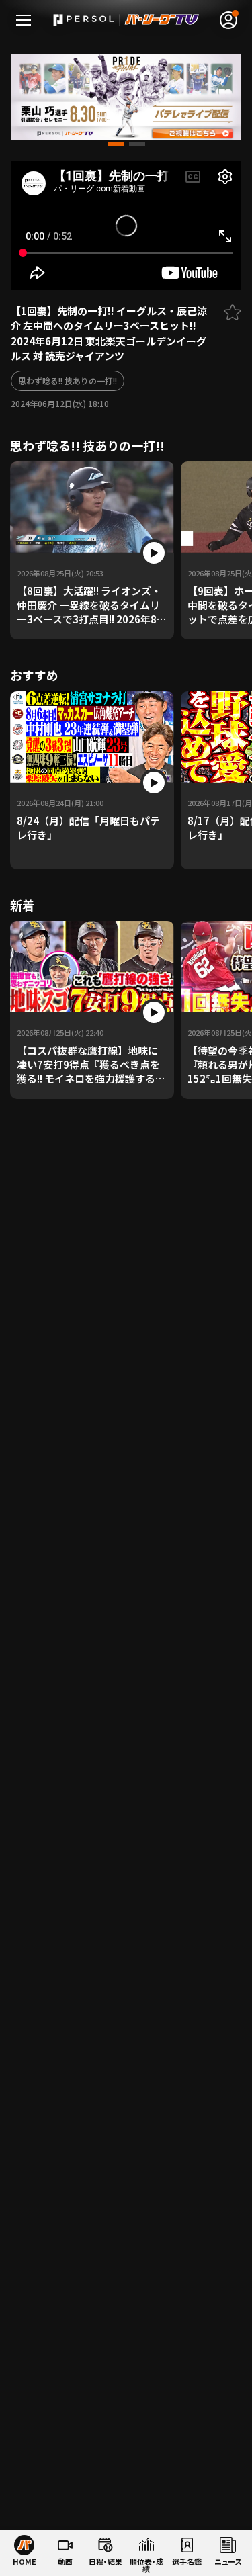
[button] (116, 144)
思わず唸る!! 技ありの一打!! (68, 381)
